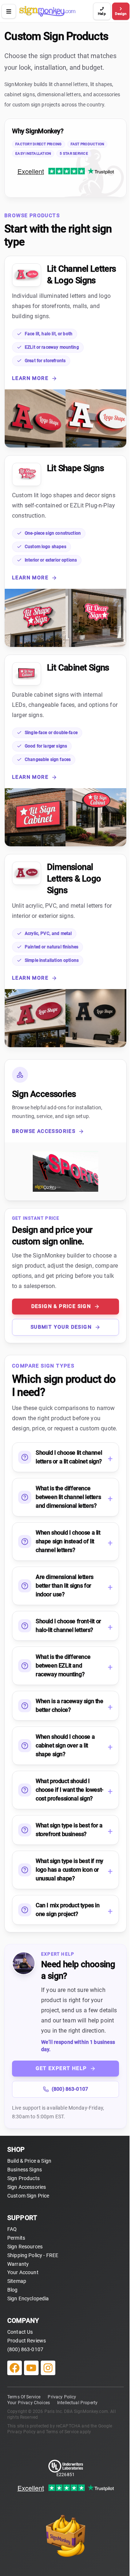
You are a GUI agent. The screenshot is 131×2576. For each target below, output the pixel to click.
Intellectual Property (77, 2478)
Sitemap (17, 2357)
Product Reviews (27, 2416)
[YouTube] (31, 2443)
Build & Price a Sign (29, 2236)
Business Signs (25, 2245)
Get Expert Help (58, 2144)
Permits (16, 2313)
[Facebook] (15, 2443)
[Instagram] (48, 2443)
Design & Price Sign (61, 1306)
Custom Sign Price (28, 2271)
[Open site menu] (9, 11)
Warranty (18, 2339)
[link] (65, 158)
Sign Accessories (27, 2263)
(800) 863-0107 (67, 2164)
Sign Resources (25, 2322)
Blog (13, 2365)
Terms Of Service (24, 2472)
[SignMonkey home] (55, 11)
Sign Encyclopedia (28, 2374)
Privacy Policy (62, 2472)
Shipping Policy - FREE (33, 2330)
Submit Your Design (61, 1327)
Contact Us (20, 2407)
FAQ (12, 2305)
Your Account (23, 2348)
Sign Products (23, 2254)
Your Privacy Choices (29, 2478)
